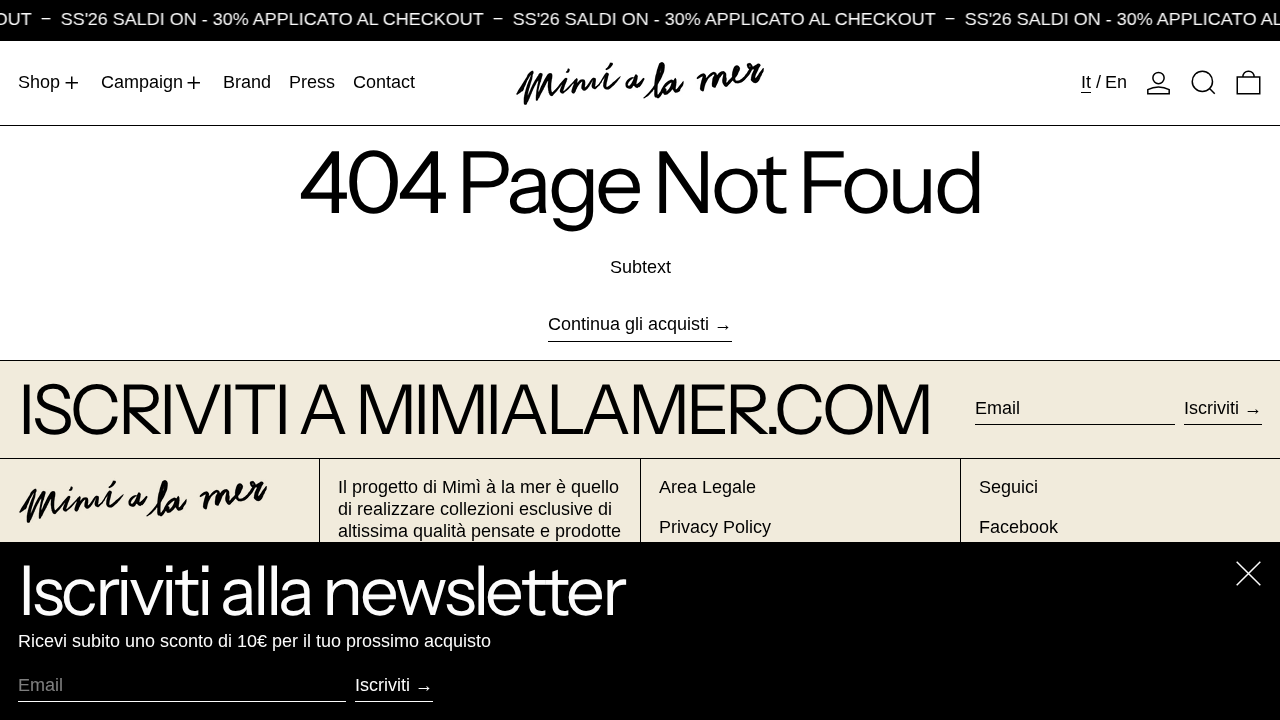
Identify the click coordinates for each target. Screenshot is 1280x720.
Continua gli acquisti (628, 324)
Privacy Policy (715, 527)
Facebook (1018, 527)
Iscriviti (1211, 408)
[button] (1203, 83)
